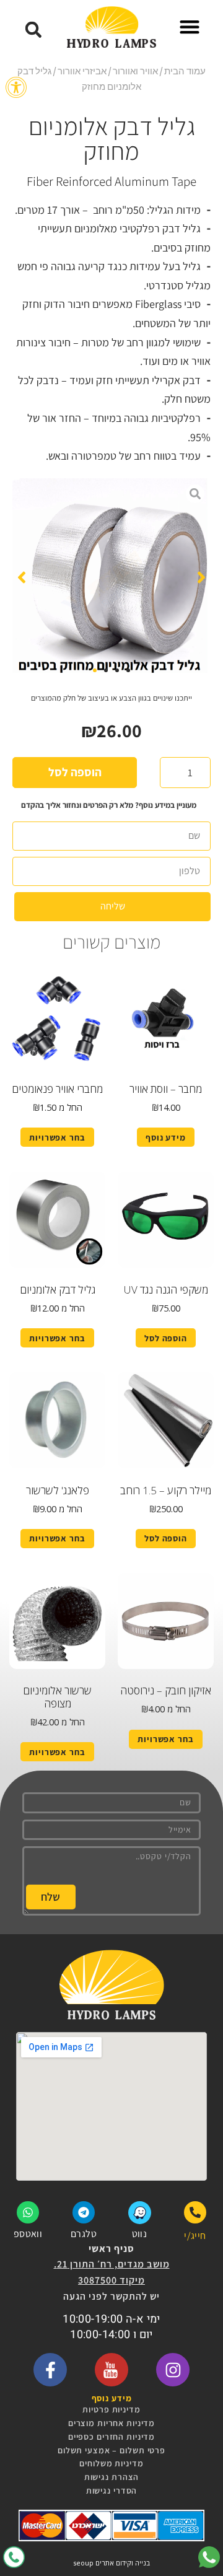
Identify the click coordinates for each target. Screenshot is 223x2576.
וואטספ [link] (28, 2234)
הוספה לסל (75, 772)
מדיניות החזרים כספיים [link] (111, 2437)
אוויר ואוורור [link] (135, 71)
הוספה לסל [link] (166, 1338)
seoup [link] (83, 2563)
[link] (16, 87)
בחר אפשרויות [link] (57, 1137)
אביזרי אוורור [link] (82, 71)
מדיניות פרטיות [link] (111, 2409)
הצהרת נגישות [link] (112, 2477)
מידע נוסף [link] (166, 1137)
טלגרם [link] (84, 2234)
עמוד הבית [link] (185, 71)
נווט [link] (139, 2234)
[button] (190, 27)
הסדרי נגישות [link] (112, 2491)
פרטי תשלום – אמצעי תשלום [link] (111, 2450)
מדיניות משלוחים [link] (111, 2463)
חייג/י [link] (195, 2236)
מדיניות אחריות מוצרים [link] (111, 2423)
